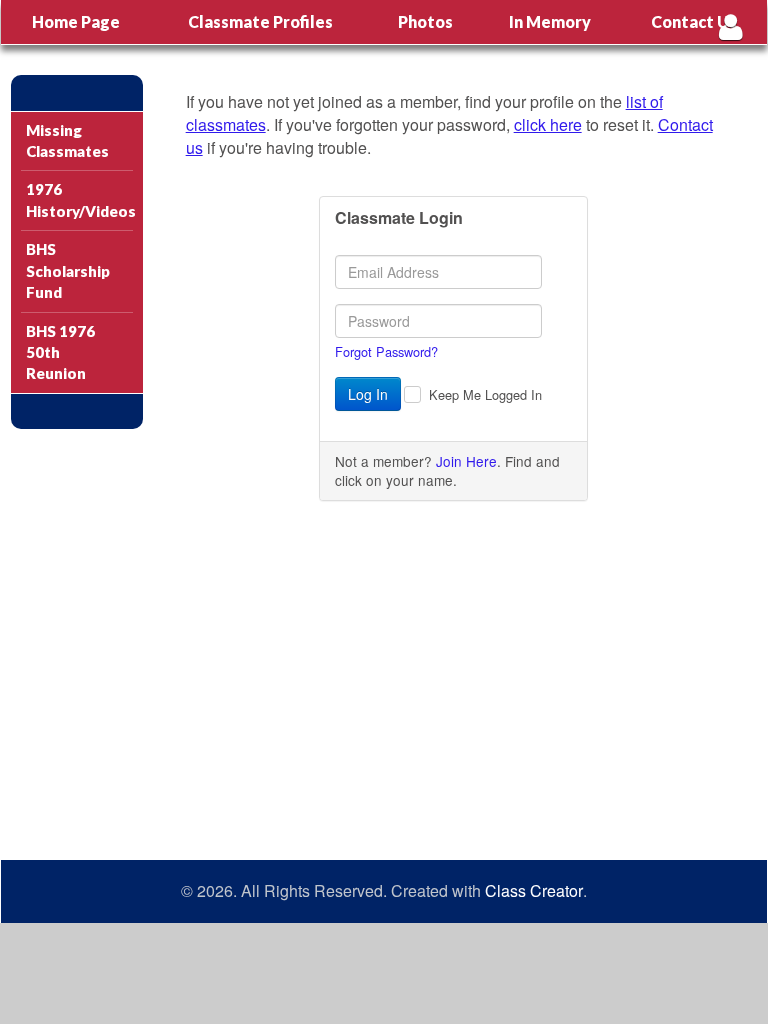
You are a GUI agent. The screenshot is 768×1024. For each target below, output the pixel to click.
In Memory (550, 21)
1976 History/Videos (79, 199)
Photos (425, 21)
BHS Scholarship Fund (68, 270)
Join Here (466, 461)
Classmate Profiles (260, 21)
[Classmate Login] (730, 26)
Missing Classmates (67, 140)
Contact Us (694, 21)
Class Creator (534, 891)
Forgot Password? (386, 351)
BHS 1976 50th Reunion (60, 352)
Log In (368, 394)
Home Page (76, 21)
